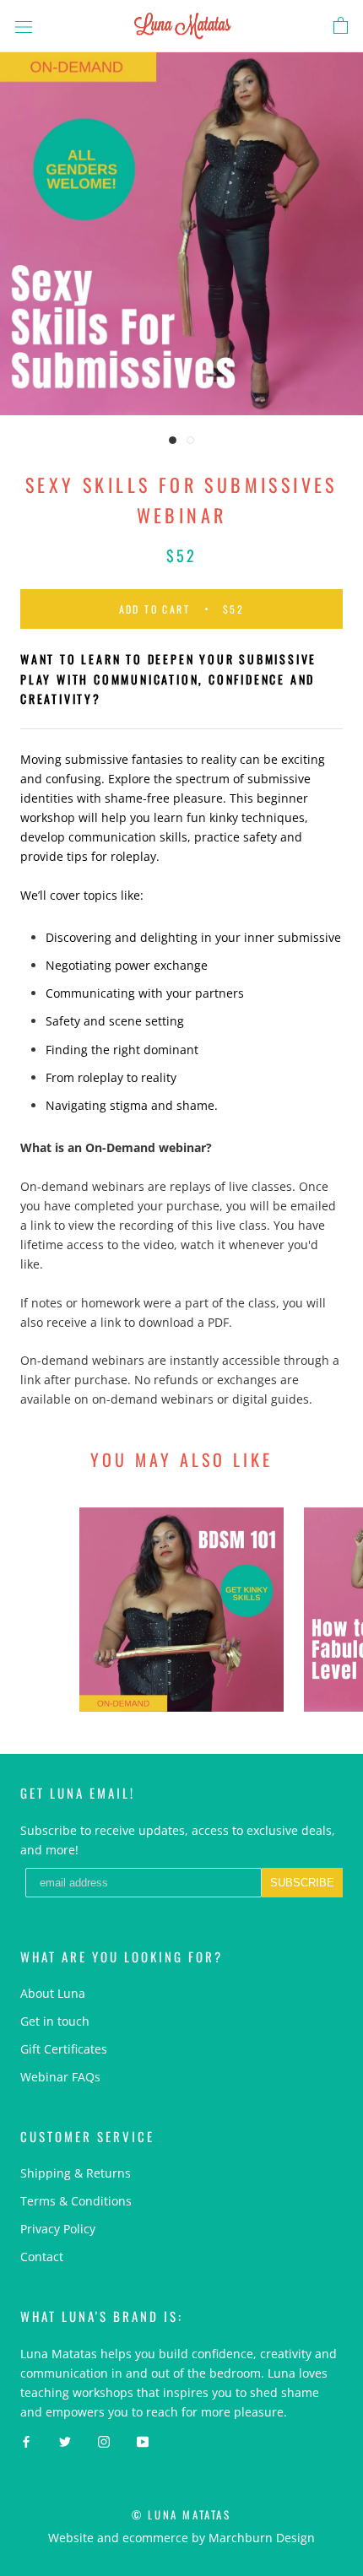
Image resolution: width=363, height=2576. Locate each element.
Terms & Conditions (76, 2201)
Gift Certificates (64, 2049)
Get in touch (55, 2021)
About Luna (53, 1993)
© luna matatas (181, 2514)
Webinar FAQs (60, 2077)
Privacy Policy (58, 2229)
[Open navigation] (24, 26)
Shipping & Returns (76, 2173)
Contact (42, 2257)
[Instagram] (104, 2441)
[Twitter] (65, 2441)
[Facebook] (26, 2441)
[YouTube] (143, 2441)
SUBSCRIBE (302, 1883)
